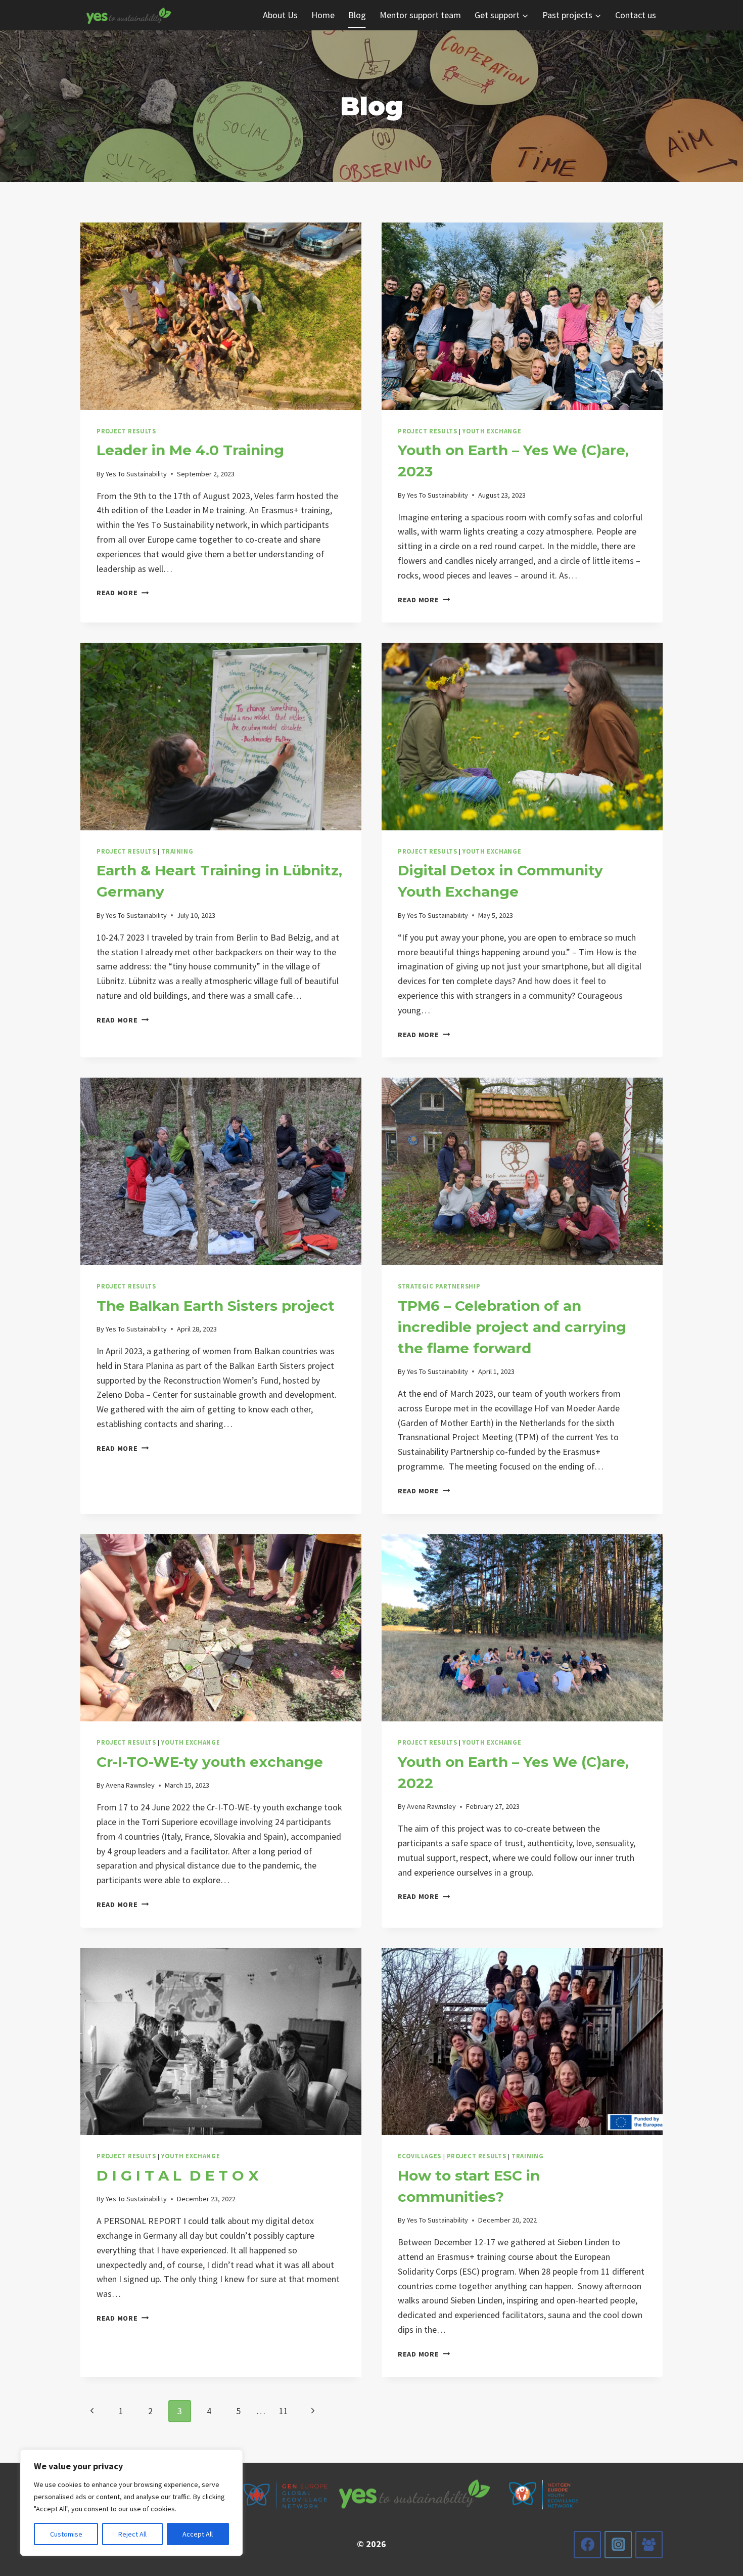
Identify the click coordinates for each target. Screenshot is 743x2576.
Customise (66, 2534)
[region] (131, 2503)
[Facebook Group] (649, 2545)
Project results (126, 431)
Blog (357, 15)
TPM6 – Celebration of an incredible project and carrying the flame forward (512, 1327)
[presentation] (221, 316)
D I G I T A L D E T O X (178, 2175)
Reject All (132, 2534)
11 (284, 2411)
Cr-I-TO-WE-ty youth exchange (210, 1762)
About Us (280, 15)
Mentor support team (420, 15)
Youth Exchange (492, 431)
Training (177, 851)
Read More (123, 593)
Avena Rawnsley (130, 1785)
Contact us (636, 15)
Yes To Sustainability (136, 474)
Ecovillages (420, 2156)
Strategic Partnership (439, 1286)
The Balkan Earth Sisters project (216, 1306)
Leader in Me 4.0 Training (190, 450)
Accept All (198, 2534)
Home (323, 15)
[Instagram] (618, 2545)
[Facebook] (587, 2545)
